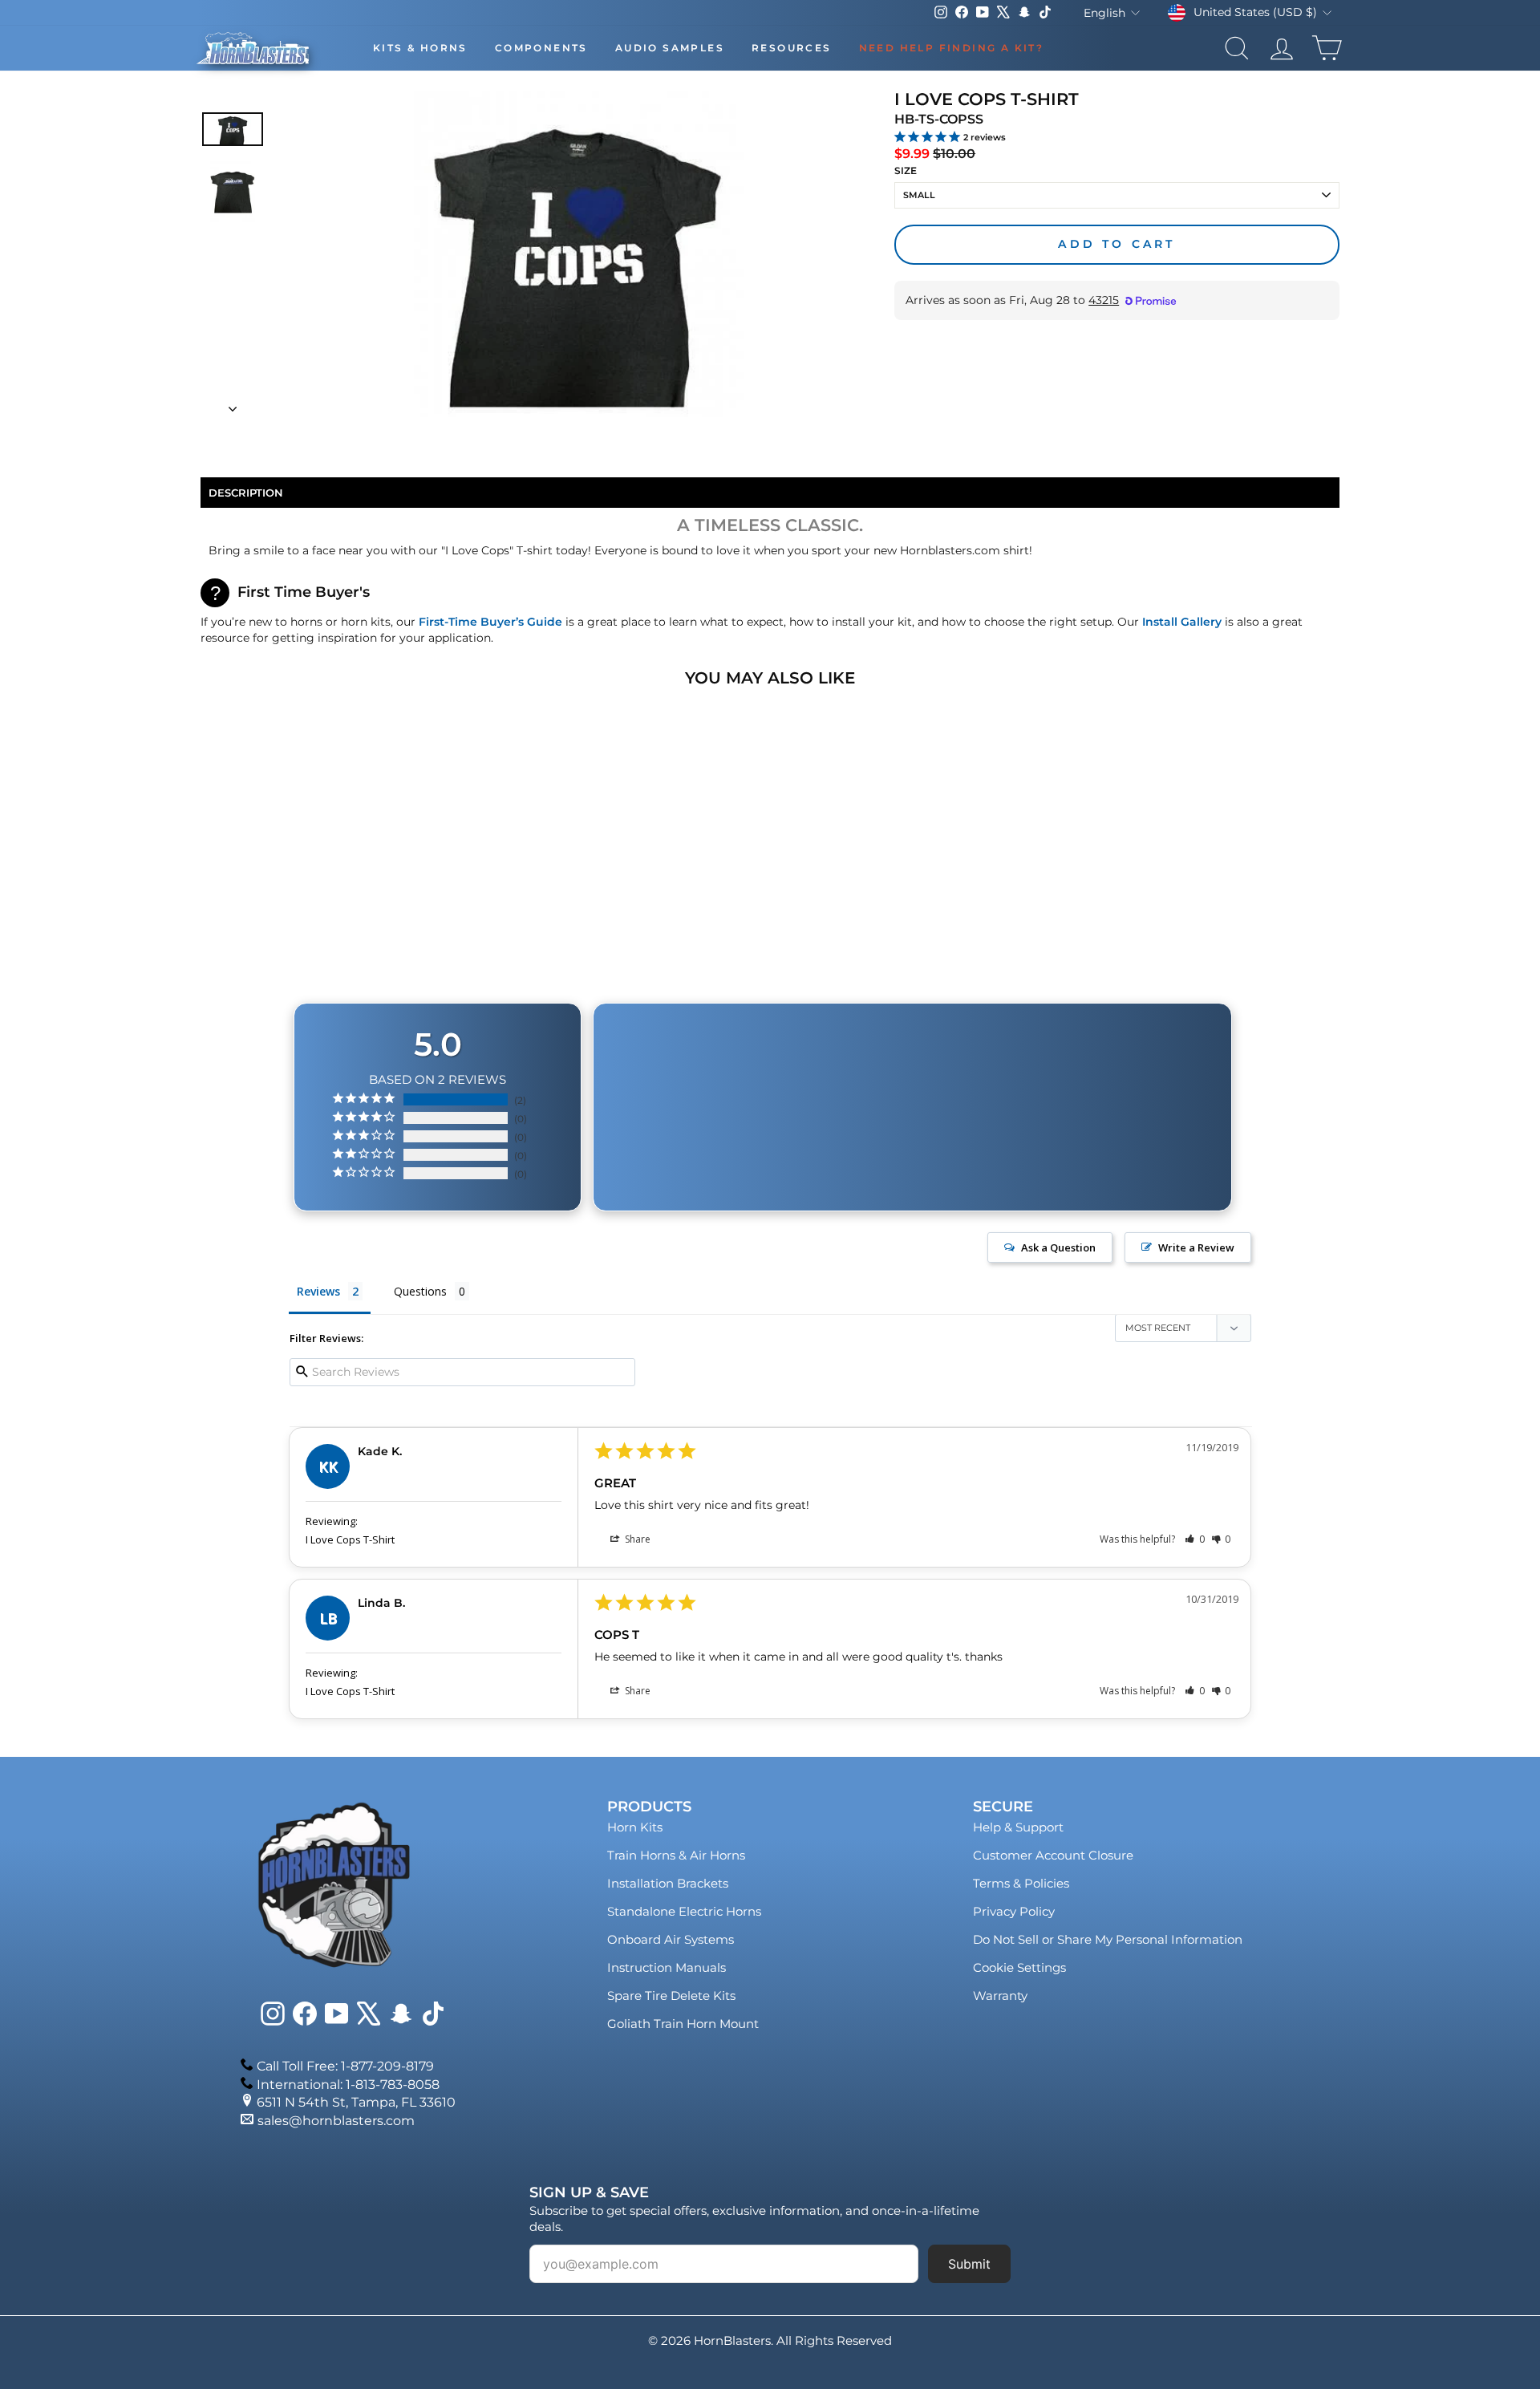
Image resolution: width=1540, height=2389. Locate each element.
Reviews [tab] (318, 1291)
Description (246, 493)
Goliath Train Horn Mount (683, 2024)
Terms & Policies (1021, 1883)
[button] (1195, 1539)
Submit (969, 2264)
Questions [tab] (420, 1291)
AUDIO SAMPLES (670, 48)
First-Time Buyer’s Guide (490, 622)
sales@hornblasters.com (336, 2121)
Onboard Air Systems (671, 1939)
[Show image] (233, 129)
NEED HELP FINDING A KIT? (952, 48)
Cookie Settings (1019, 1967)
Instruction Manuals (667, 1967)
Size (906, 170)
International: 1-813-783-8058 (348, 2085)
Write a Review (1196, 1247)
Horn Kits (635, 1827)
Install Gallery (1182, 622)
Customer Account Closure (1053, 1855)
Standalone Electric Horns (684, 1911)
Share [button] (636, 1539)
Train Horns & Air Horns (676, 1855)
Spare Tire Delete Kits (671, 1996)
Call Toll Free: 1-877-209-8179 (345, 2066)
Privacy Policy (1014, 1911)
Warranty (1000, 1996)
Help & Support (1018, 1827)
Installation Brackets (668, 1883)
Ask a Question (1058, 1247)
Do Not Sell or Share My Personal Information (1108, 1939)
